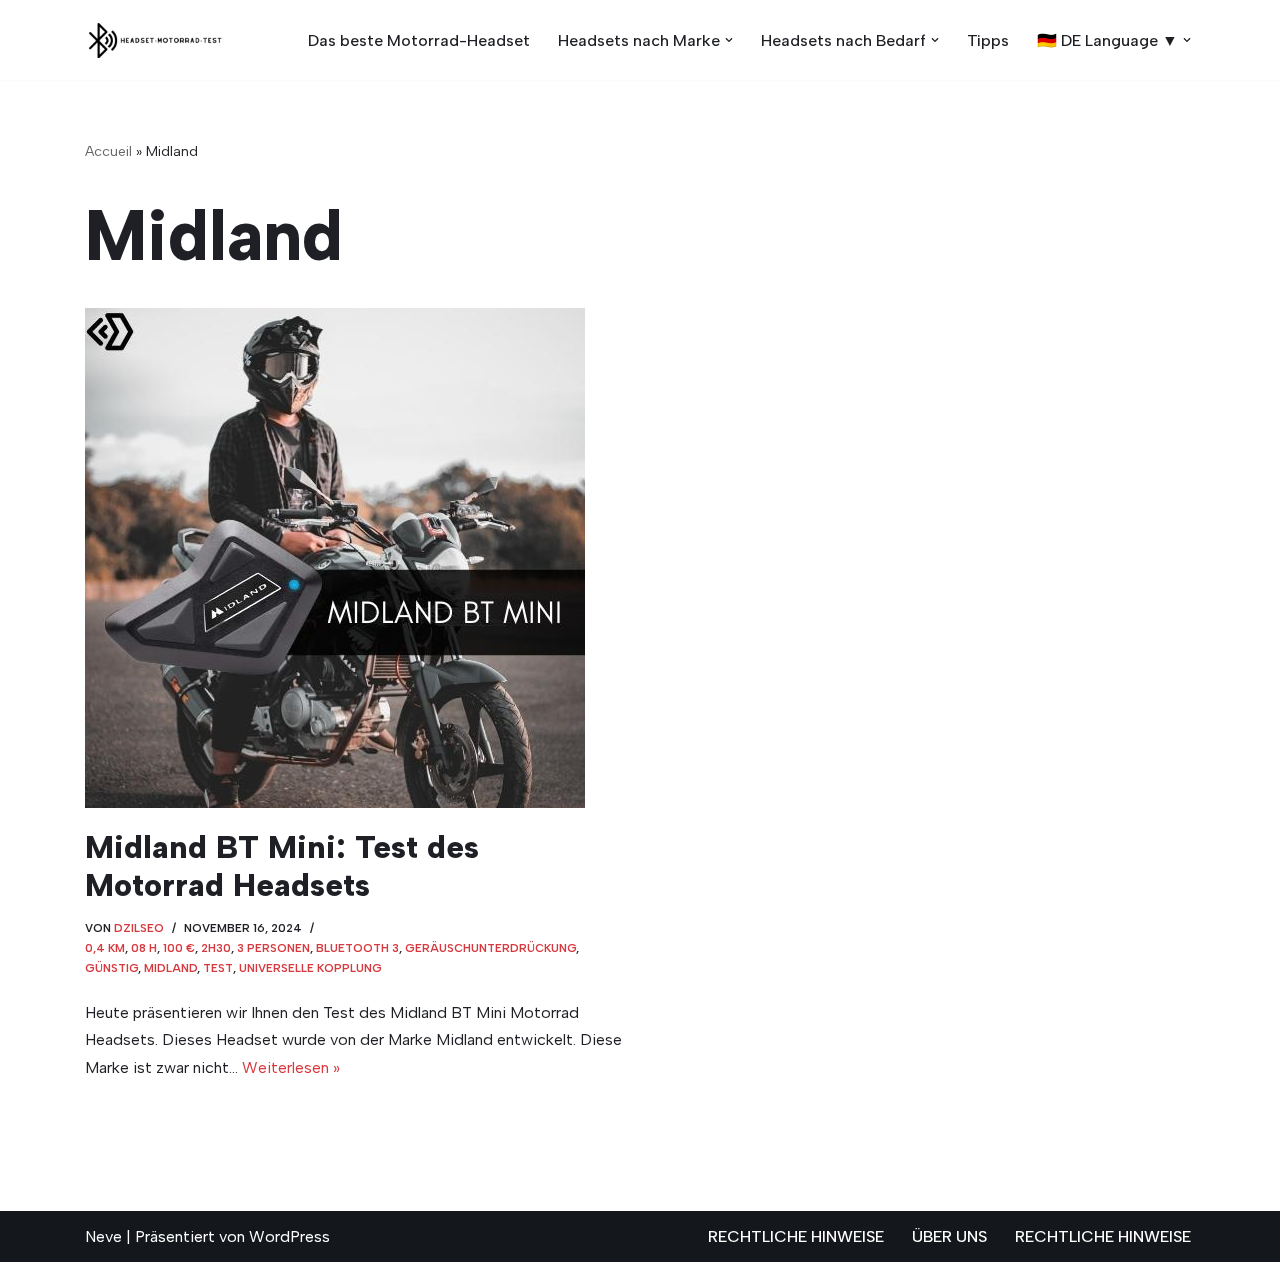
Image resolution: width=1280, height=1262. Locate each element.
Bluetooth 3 (357, 948)
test (218, 968)
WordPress (289, 1236)
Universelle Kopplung (310, 968)
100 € (179, 948)
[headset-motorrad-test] (155, 40)
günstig (111, 968)
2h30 (216, 948)
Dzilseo (139, 928)
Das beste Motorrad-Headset (419, 40)
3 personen (273, 948)
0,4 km (105, 948)
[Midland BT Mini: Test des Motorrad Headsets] (355, 558)
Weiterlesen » (291, 1067)
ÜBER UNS (949, 1236)
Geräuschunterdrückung (490, 948)
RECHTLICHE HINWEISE (796, 1236)
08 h (144, 948)
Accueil (108, 151)
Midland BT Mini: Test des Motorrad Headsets (282, 866)
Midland (170, 968)
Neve (103, 1236)
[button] (729, 40)
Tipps (988, 40)
